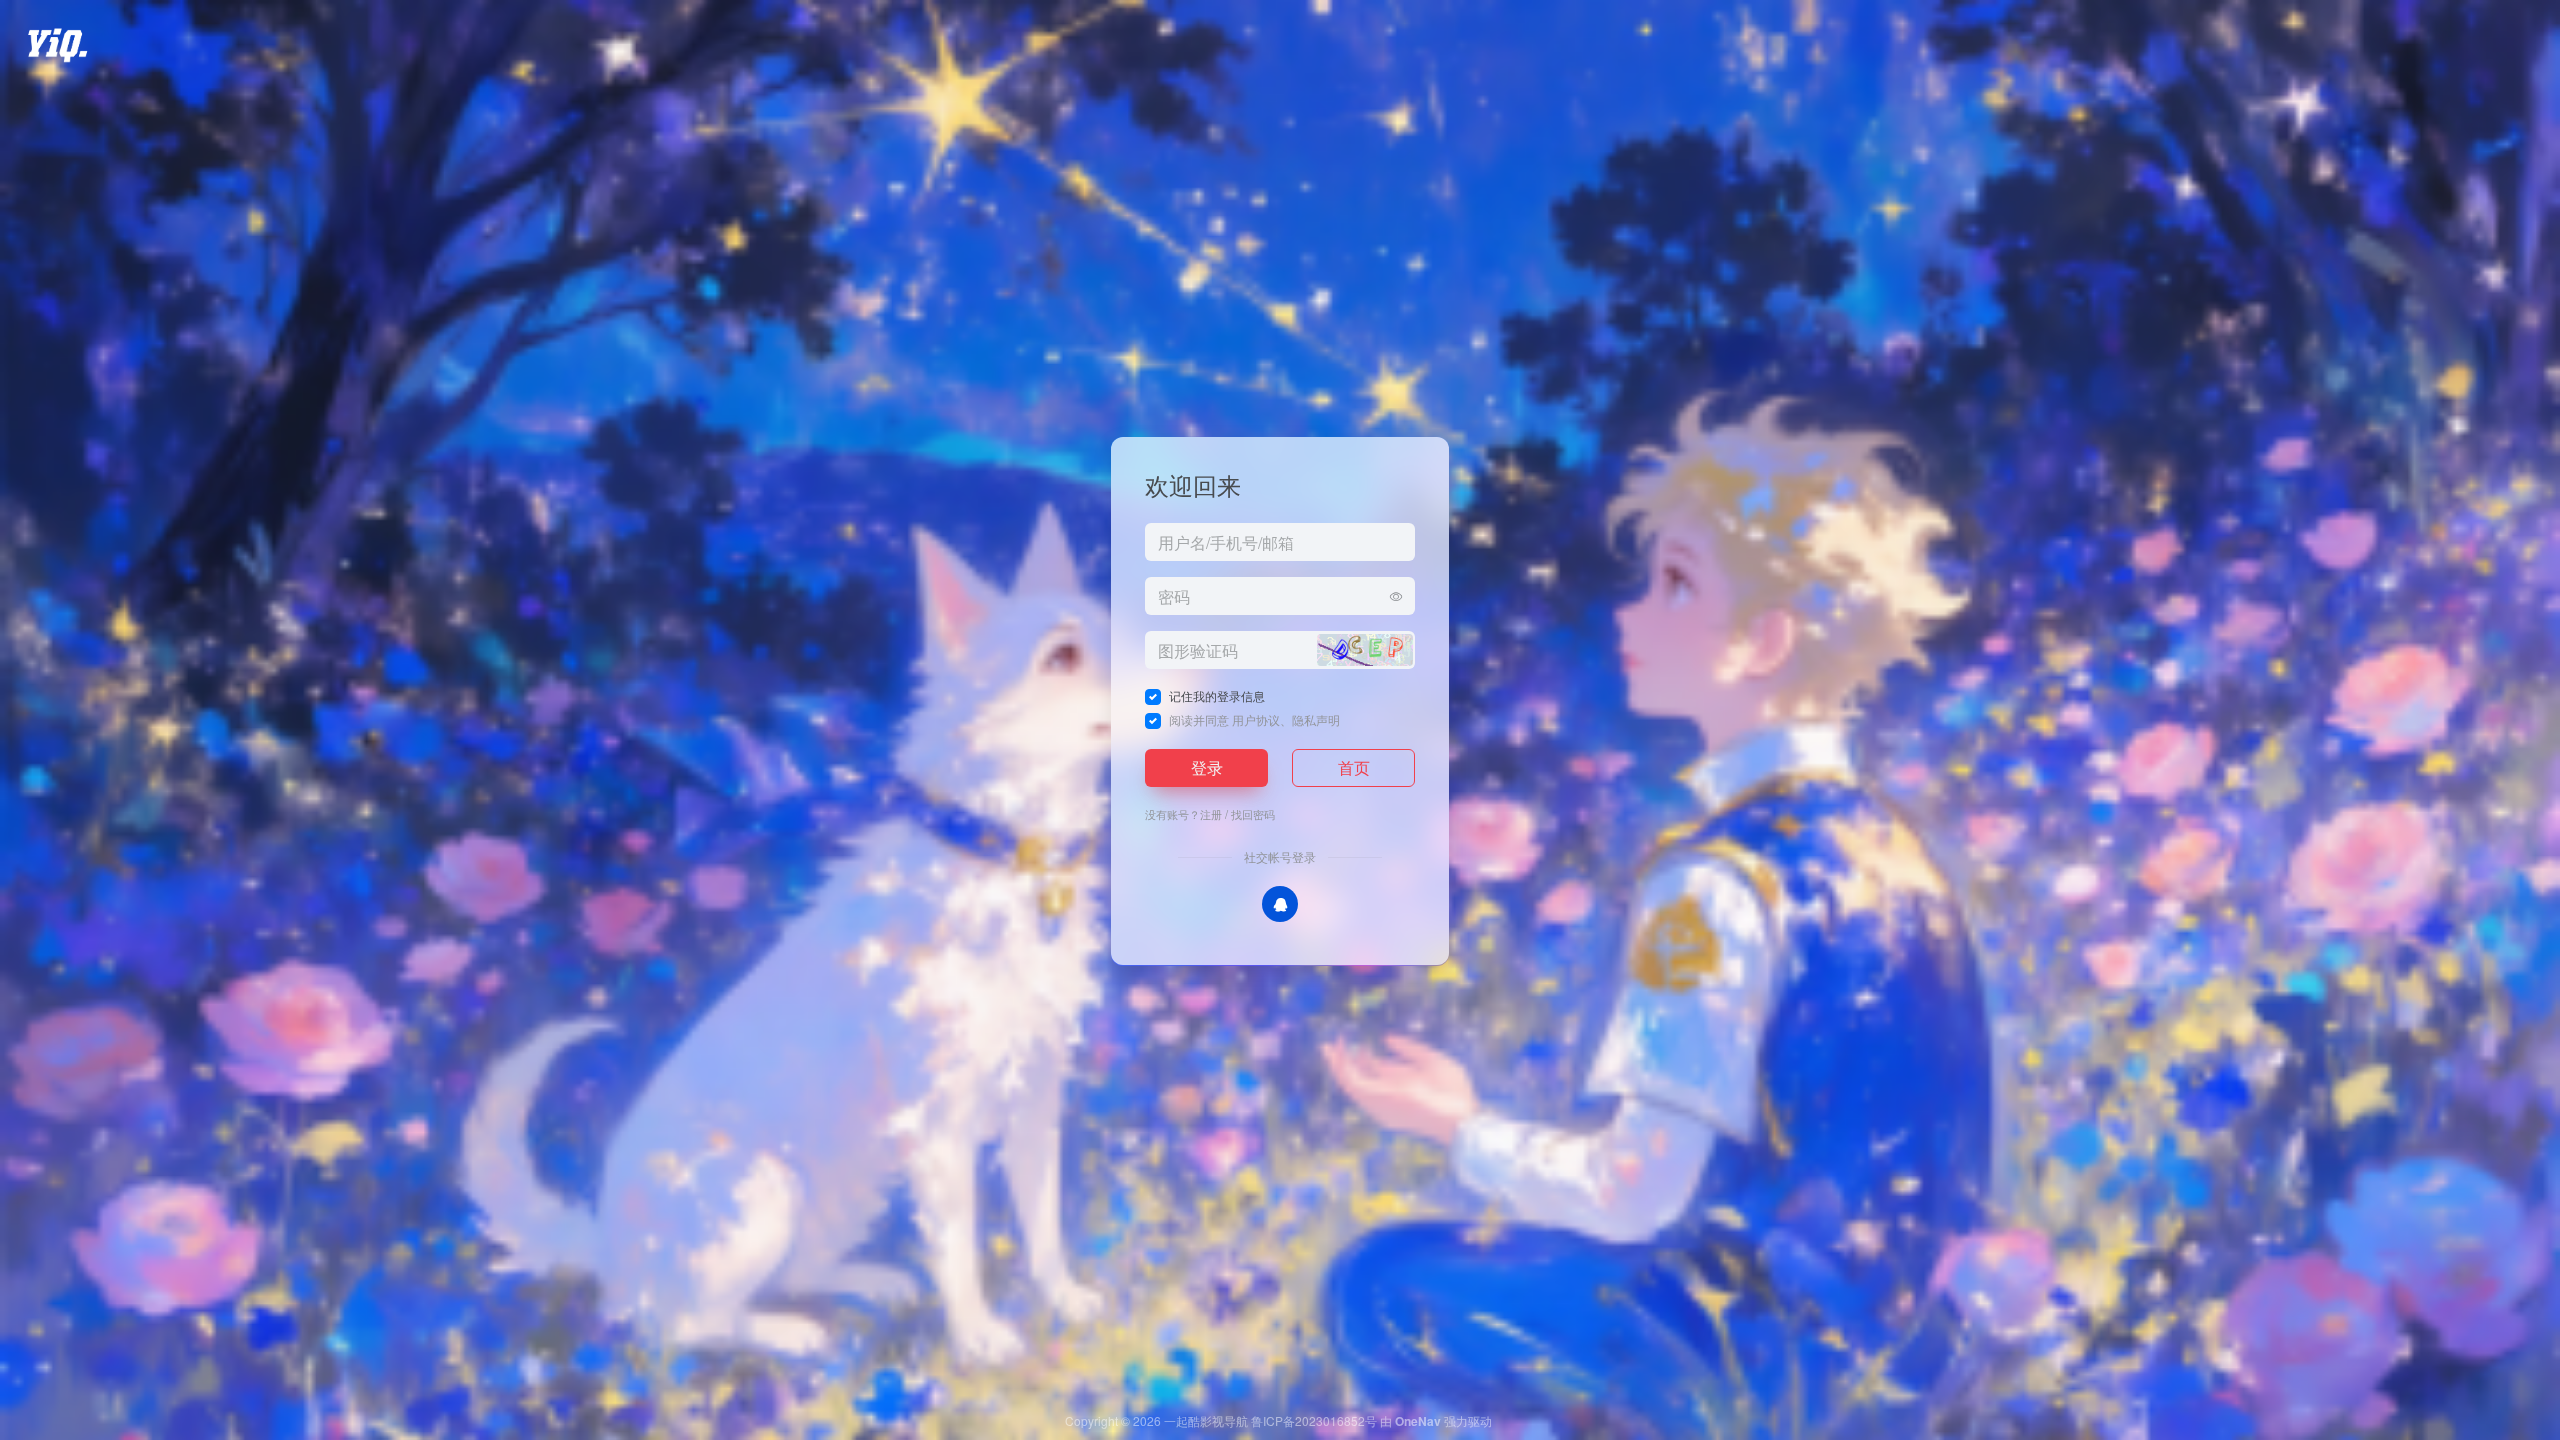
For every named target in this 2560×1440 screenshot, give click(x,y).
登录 (1207, 767)
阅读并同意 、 (1254, 719)
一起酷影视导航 (1206, 1420)
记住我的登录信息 (1217, 695)
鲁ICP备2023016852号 (1314, 1420)
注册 (1211, 814)
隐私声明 (1316, 719)
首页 (1354, 767)
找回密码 (1253, 814)
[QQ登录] (1280, 904)
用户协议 (1256, 719)
